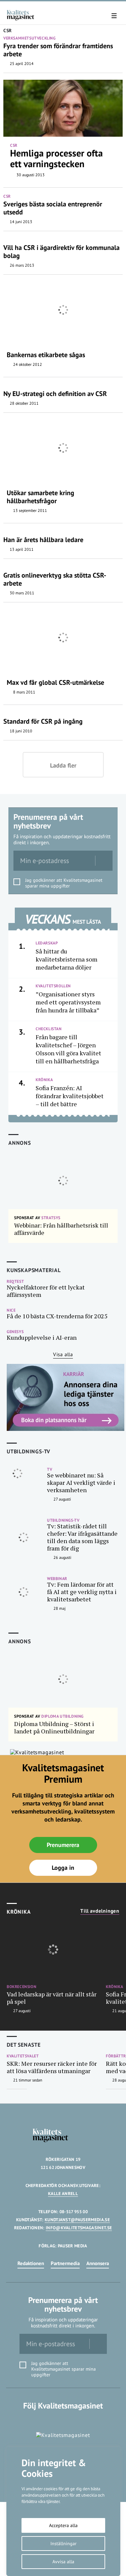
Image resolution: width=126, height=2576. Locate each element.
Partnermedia (65, 2263)
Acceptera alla (63, 2525)
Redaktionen (31, 2263)
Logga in (63, 1868)
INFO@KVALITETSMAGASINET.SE (79, 2228)
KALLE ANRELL (63, 2194)
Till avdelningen (100, 1911)
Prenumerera (63, 1845)
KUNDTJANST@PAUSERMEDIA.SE (77, 2220)
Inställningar (64, 2544)
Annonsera (98, 2263)
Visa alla (63, 1354)
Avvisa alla (63, 2562)
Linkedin (63, 2419)
